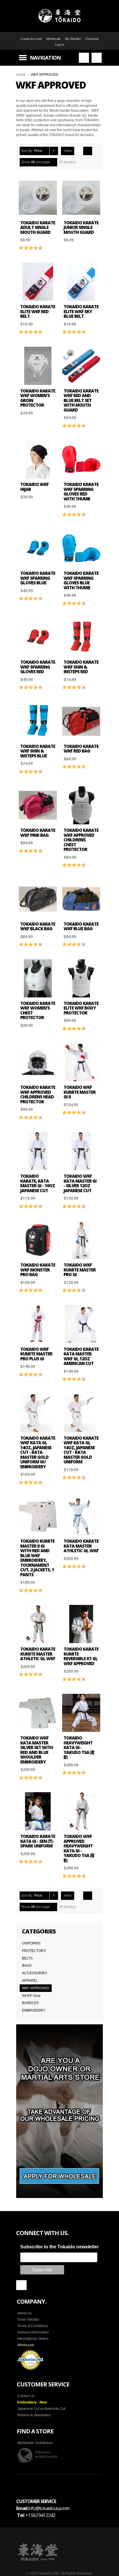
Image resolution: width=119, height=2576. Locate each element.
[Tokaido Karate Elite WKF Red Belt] (38, 282)
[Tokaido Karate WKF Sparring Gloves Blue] (38, 548)
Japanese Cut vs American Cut (41, 2409)
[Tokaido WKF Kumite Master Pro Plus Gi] (38, 1324)
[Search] (84, 58)
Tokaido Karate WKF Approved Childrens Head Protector (38, 1094)
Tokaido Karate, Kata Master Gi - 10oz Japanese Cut (38, 1183)
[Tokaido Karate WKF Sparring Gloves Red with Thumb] (81, 459)
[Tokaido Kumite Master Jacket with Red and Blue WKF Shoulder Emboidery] (38, 1516)
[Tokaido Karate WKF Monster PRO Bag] (38, 1240)
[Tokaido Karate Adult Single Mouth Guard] (38, 198)
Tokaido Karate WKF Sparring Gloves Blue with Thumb (81, 580)
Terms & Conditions (33, 2326)
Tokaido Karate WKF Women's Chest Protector (38, 1010)
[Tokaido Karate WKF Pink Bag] (38, 805)
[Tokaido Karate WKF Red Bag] (81, 721)
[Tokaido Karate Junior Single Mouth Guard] (81, 198)
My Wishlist (73, 39)
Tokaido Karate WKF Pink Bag (38, 833)
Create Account (31, 39)
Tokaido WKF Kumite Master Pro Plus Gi (36, 1354)
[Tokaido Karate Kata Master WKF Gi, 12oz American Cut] (81, 1324)
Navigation (45, 58)
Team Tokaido (28, 2320)
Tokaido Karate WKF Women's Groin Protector (38, 398)
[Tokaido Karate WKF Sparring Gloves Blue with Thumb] (81, 548)
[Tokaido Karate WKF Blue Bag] (81, 899)
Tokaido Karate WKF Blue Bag (81, 926)
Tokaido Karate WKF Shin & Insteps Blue (38, 751)
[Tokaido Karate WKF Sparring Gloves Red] (38, 637)
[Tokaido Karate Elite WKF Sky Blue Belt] (81, 282)
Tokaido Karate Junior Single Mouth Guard (81, 227)
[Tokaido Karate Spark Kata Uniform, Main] (38, 1811)
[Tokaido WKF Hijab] (38, 459)
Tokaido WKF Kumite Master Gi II (80, 1092)
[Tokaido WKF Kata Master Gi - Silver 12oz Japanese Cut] (81, 1151)
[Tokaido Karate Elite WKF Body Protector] (81, 978)
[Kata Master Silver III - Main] (38, 1151)
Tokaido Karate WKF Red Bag (81, 749)
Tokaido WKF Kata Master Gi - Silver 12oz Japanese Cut (80, 1183)
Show (26, 162)
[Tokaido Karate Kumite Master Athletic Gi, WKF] (38, 1624)
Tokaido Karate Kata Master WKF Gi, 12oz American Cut (81, 1356)
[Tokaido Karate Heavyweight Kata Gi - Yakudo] (81, 1713)
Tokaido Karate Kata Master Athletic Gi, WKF (81, 1546)
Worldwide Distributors (35, 2443)
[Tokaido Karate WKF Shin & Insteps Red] (81, 637)
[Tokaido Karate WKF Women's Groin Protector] (38, 366)
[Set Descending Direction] (54, 151)
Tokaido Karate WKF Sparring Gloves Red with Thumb (81, 491)
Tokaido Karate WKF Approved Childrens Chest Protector (81, 840)
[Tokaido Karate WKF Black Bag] (38, 899)
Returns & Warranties (34, 2415)
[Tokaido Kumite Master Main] (81, 1062)
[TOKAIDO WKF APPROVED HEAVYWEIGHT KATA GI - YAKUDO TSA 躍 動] (81, 1811)
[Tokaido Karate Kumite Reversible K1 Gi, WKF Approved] (81, 1624)
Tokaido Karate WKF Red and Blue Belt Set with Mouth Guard (81, 400)
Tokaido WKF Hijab (34, 487)
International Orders (33, 2339)
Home (21, 75)
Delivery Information (33, 2332)
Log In (59, 45)
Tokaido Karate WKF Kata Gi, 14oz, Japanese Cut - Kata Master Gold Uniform (81, 1450)
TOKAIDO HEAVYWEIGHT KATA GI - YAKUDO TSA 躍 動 (79, 1747)
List (88, 151)
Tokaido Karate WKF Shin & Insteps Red (81, 667)
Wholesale (53, 39)
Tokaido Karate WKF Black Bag (38, 926)
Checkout (92, 39)
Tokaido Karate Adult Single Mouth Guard (38, 227)
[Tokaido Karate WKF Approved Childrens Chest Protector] (81, 805)
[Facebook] (21, 2285)
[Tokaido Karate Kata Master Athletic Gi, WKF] (81, 1516)
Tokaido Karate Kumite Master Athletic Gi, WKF (38, 1654)
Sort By (27, 151)
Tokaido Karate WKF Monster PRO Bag (38, 1270)
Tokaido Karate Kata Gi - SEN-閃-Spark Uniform (38, 1841)
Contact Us (26, 2396)
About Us (25, 2313)
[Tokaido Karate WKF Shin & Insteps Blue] (38, 721)
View (68, 151)
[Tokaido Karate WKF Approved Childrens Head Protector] (38, 1062)
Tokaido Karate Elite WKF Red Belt (38, 311)
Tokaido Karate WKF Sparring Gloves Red (38, 667)
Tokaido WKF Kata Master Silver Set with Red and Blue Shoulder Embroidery (37, 1750)
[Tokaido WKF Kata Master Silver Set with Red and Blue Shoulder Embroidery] (38, 1713)
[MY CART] (97, 58)
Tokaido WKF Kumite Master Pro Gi (80, 1270)
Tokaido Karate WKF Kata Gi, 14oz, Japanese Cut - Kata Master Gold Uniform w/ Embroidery (38, 1452)
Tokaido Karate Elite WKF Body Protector (81, 1008)
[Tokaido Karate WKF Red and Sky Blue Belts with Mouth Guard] (81, 366)
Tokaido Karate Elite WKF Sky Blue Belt (81, 311)
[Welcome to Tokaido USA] (59, 16)
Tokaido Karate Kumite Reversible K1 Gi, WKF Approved (81, 1656)
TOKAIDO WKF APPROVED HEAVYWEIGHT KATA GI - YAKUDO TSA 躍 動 (79, 1848)
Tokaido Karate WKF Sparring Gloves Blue (38, 578)
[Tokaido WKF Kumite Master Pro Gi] (81, 1240)
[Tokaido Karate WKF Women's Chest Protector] (38, 978)
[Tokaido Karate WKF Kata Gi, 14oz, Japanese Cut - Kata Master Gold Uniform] (81, 1413)
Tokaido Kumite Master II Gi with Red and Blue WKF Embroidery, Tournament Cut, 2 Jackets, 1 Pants (37, 1558)
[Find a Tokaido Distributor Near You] (38, 2455)
